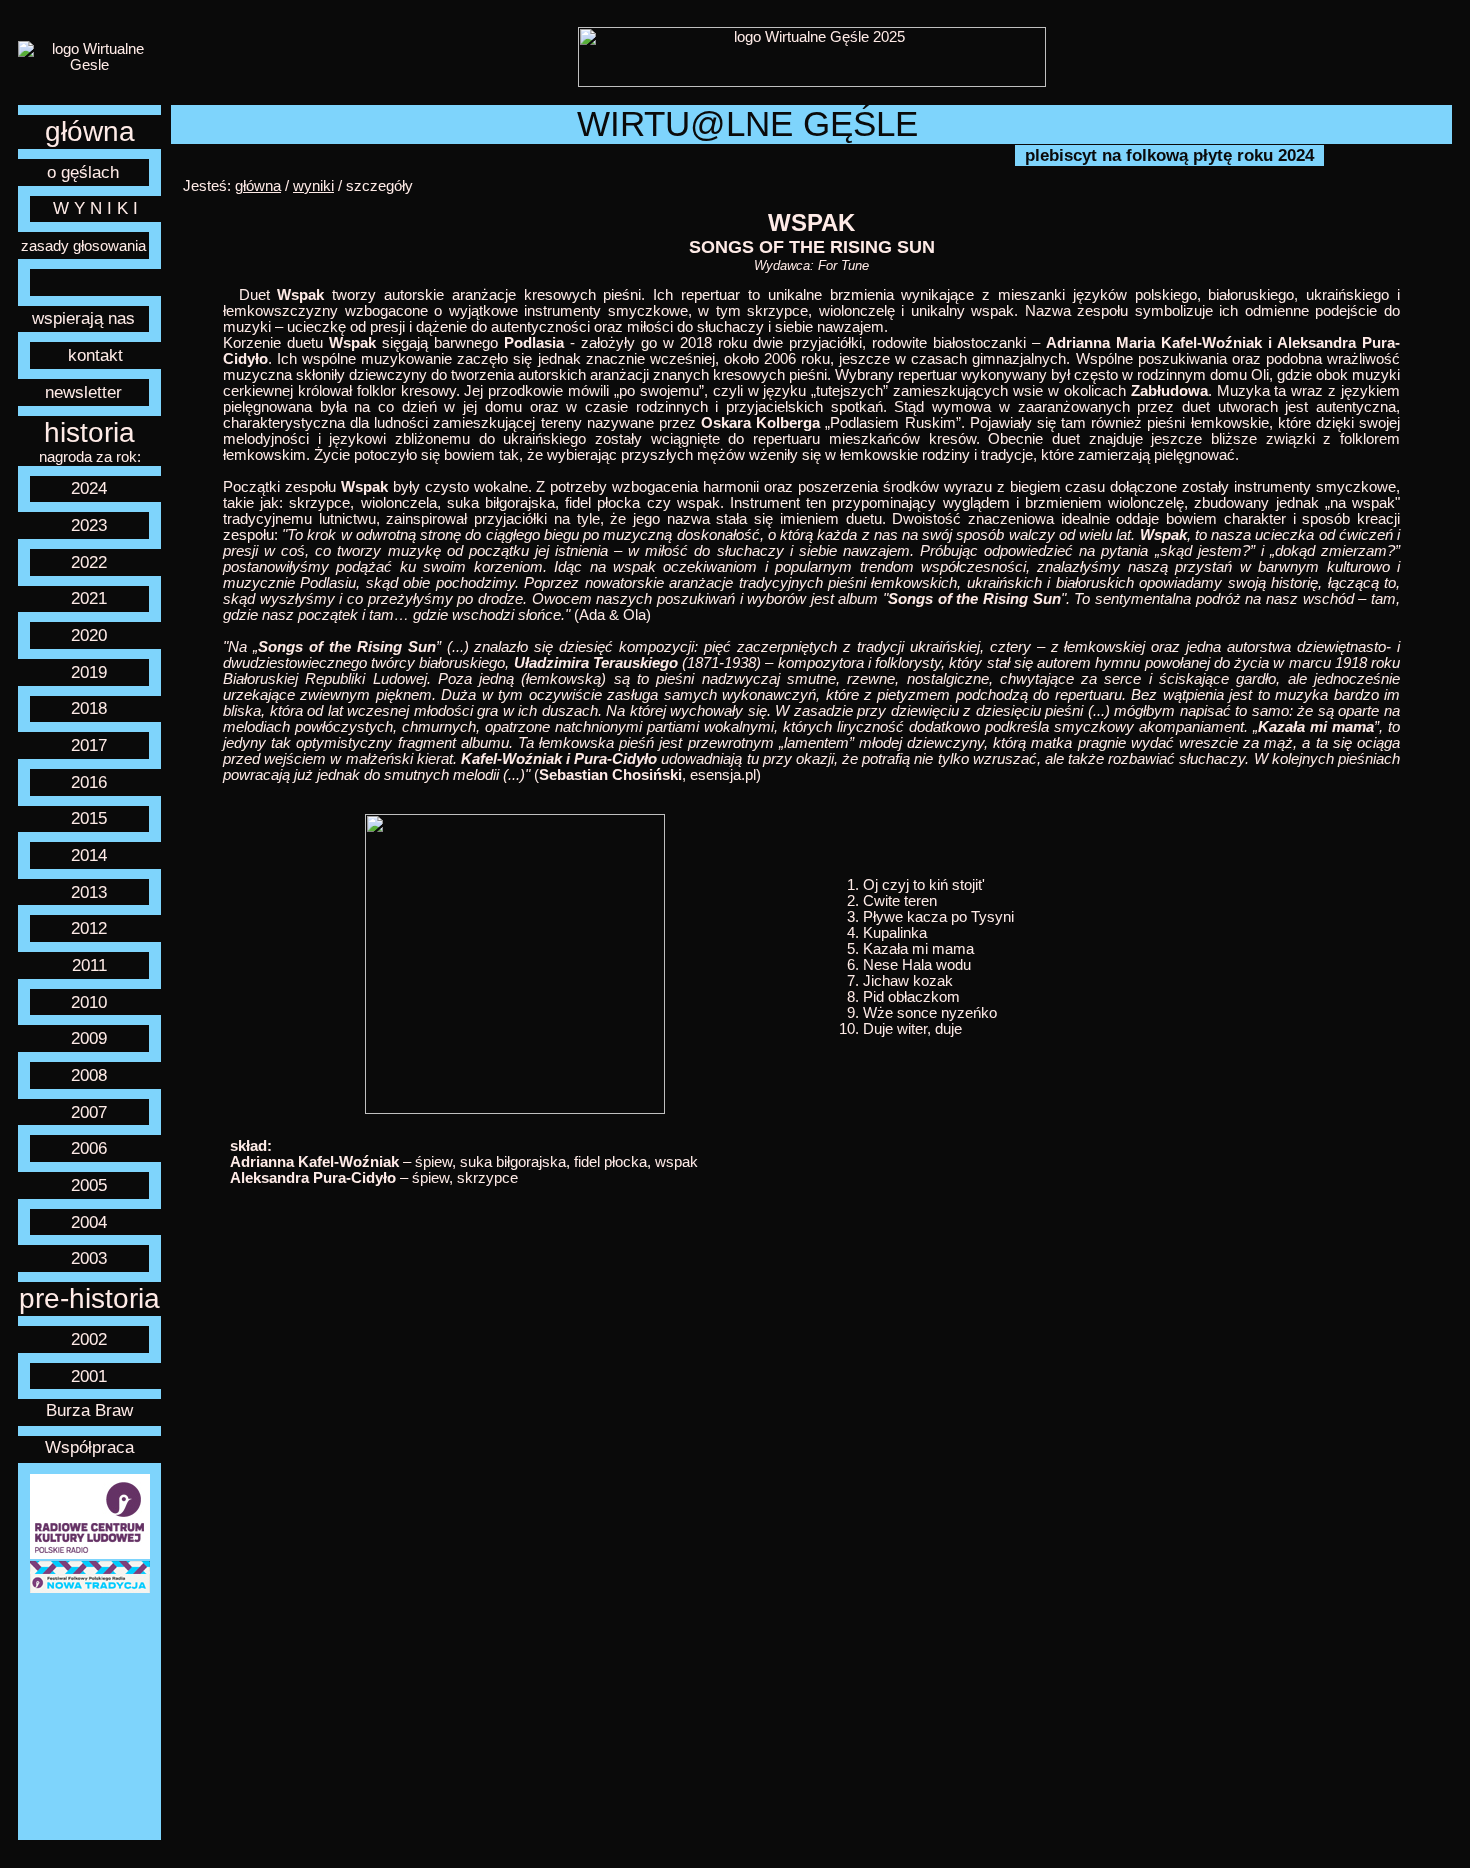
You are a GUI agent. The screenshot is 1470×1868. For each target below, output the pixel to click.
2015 (89, 818)
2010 (89, 1002)
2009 (89, 1038)
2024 (89, 488)
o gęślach (83, 172)
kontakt (95, 355)
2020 (89, 635)
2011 (89, 965)
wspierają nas (83, 318)
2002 (89, 1339)
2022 (89, 562)
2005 (89, 1185)
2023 (89, 525)
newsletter (83, 392)
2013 (89, 892)
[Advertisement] (90, 1717)
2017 (89, 745)
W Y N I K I (95, 208)
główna (90, 131)
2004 (89, 1222)
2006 (89, 1148)
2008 (89, 1075)
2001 (89, 1376)
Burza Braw (89, 1410)
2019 (89, 672)
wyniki (313, 186)
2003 (89, 1258)
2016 (89, 782)
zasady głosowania (83, 246)
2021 (89, 598)
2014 (89, 855)
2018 (89, 708)
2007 (89, 1112)
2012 (89, 928)
